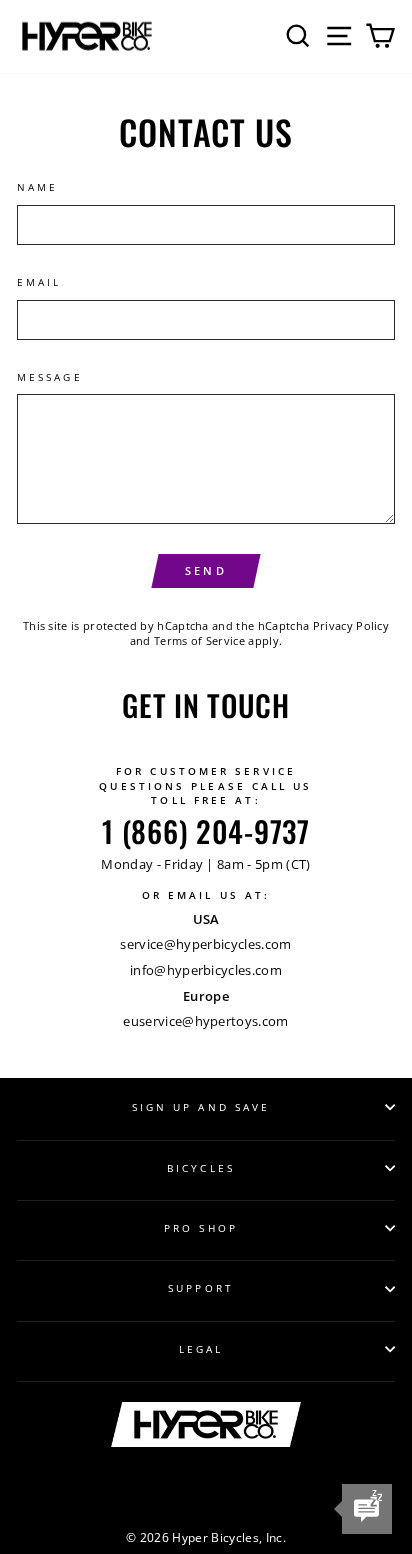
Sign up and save (201, 1107)
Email (39, 282)
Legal (201, 1349)
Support (201, 1288)
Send (206, 570)
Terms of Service (199, 640)
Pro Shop (201, 1228)
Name (37, 187)
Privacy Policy (351, 625)
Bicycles (201, 1168)
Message (50, 377)
